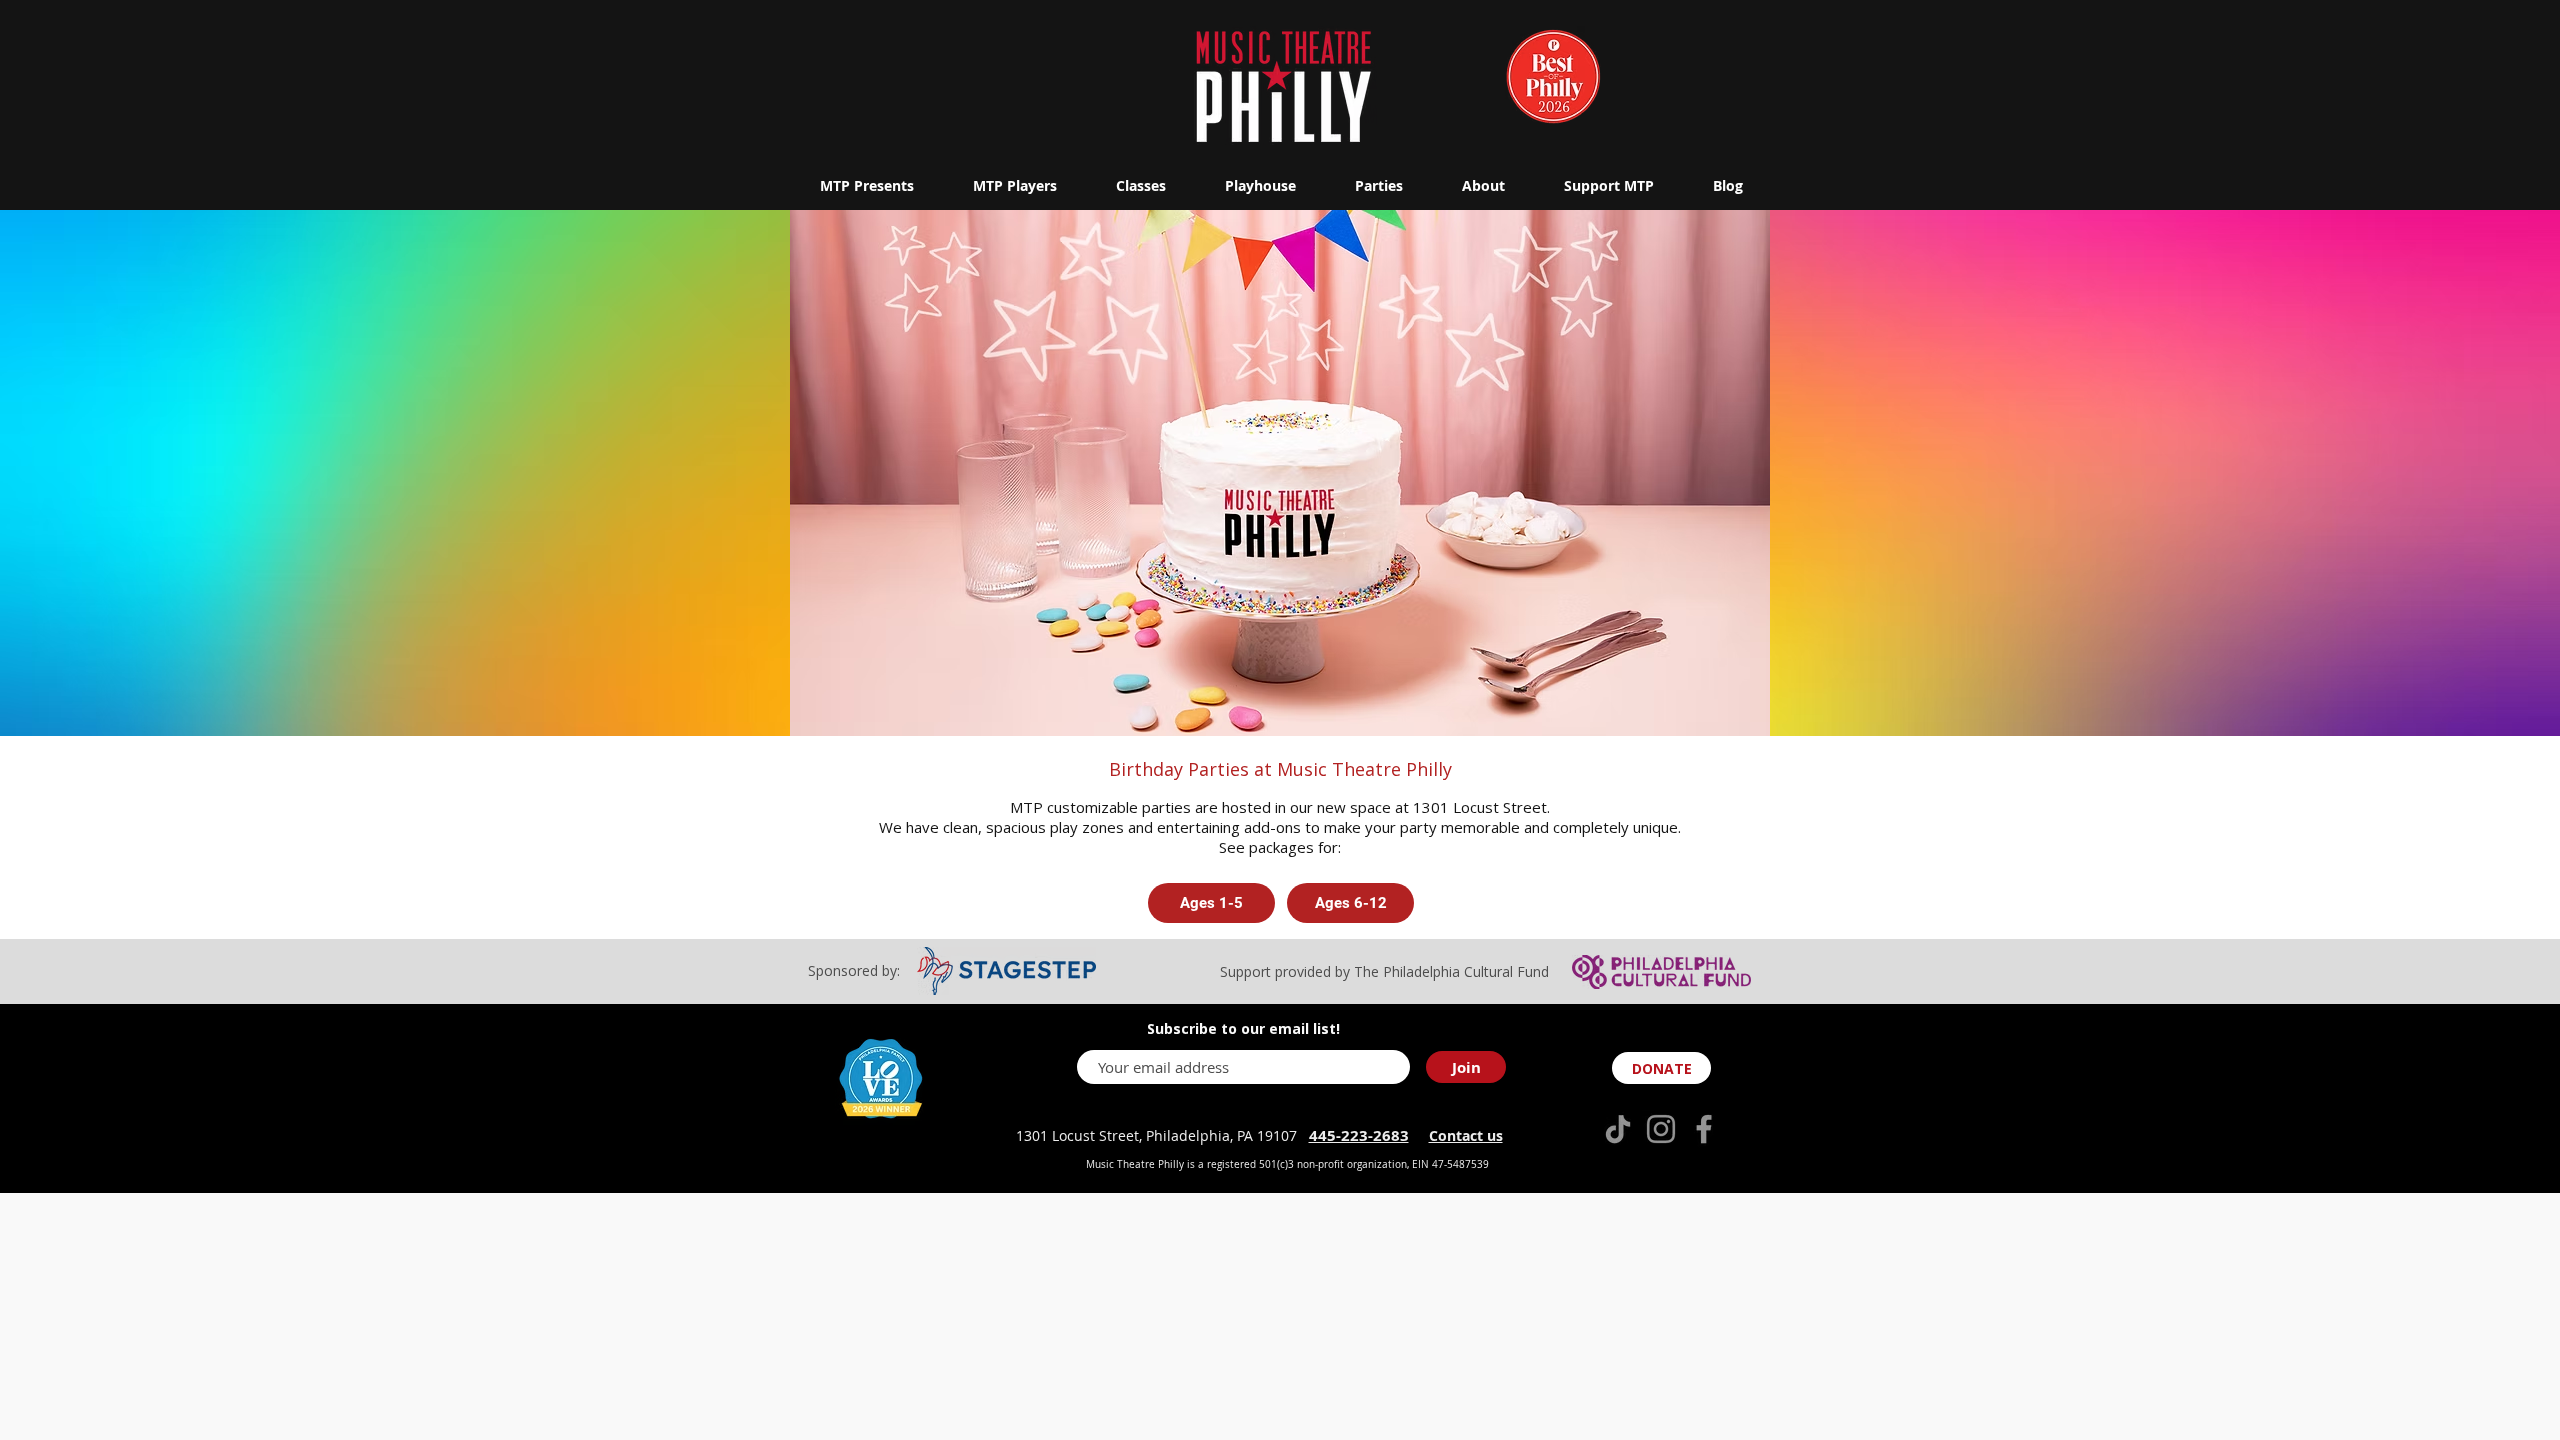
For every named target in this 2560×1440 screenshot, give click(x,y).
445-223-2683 (1359, 1135)
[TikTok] (1618, 1129)
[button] (867, 185)
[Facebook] (1704, 1129)
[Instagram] (1661, 1129)
